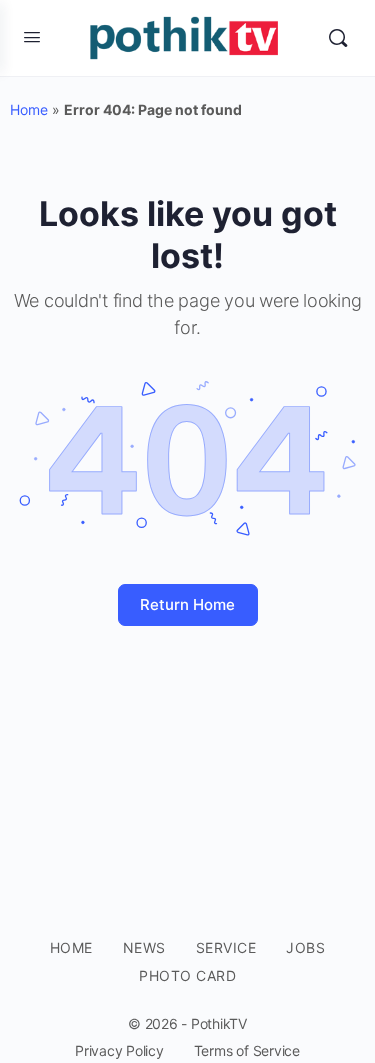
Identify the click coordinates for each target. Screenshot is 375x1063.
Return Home (187, 604)
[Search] (338, 38)
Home (29, 109)
